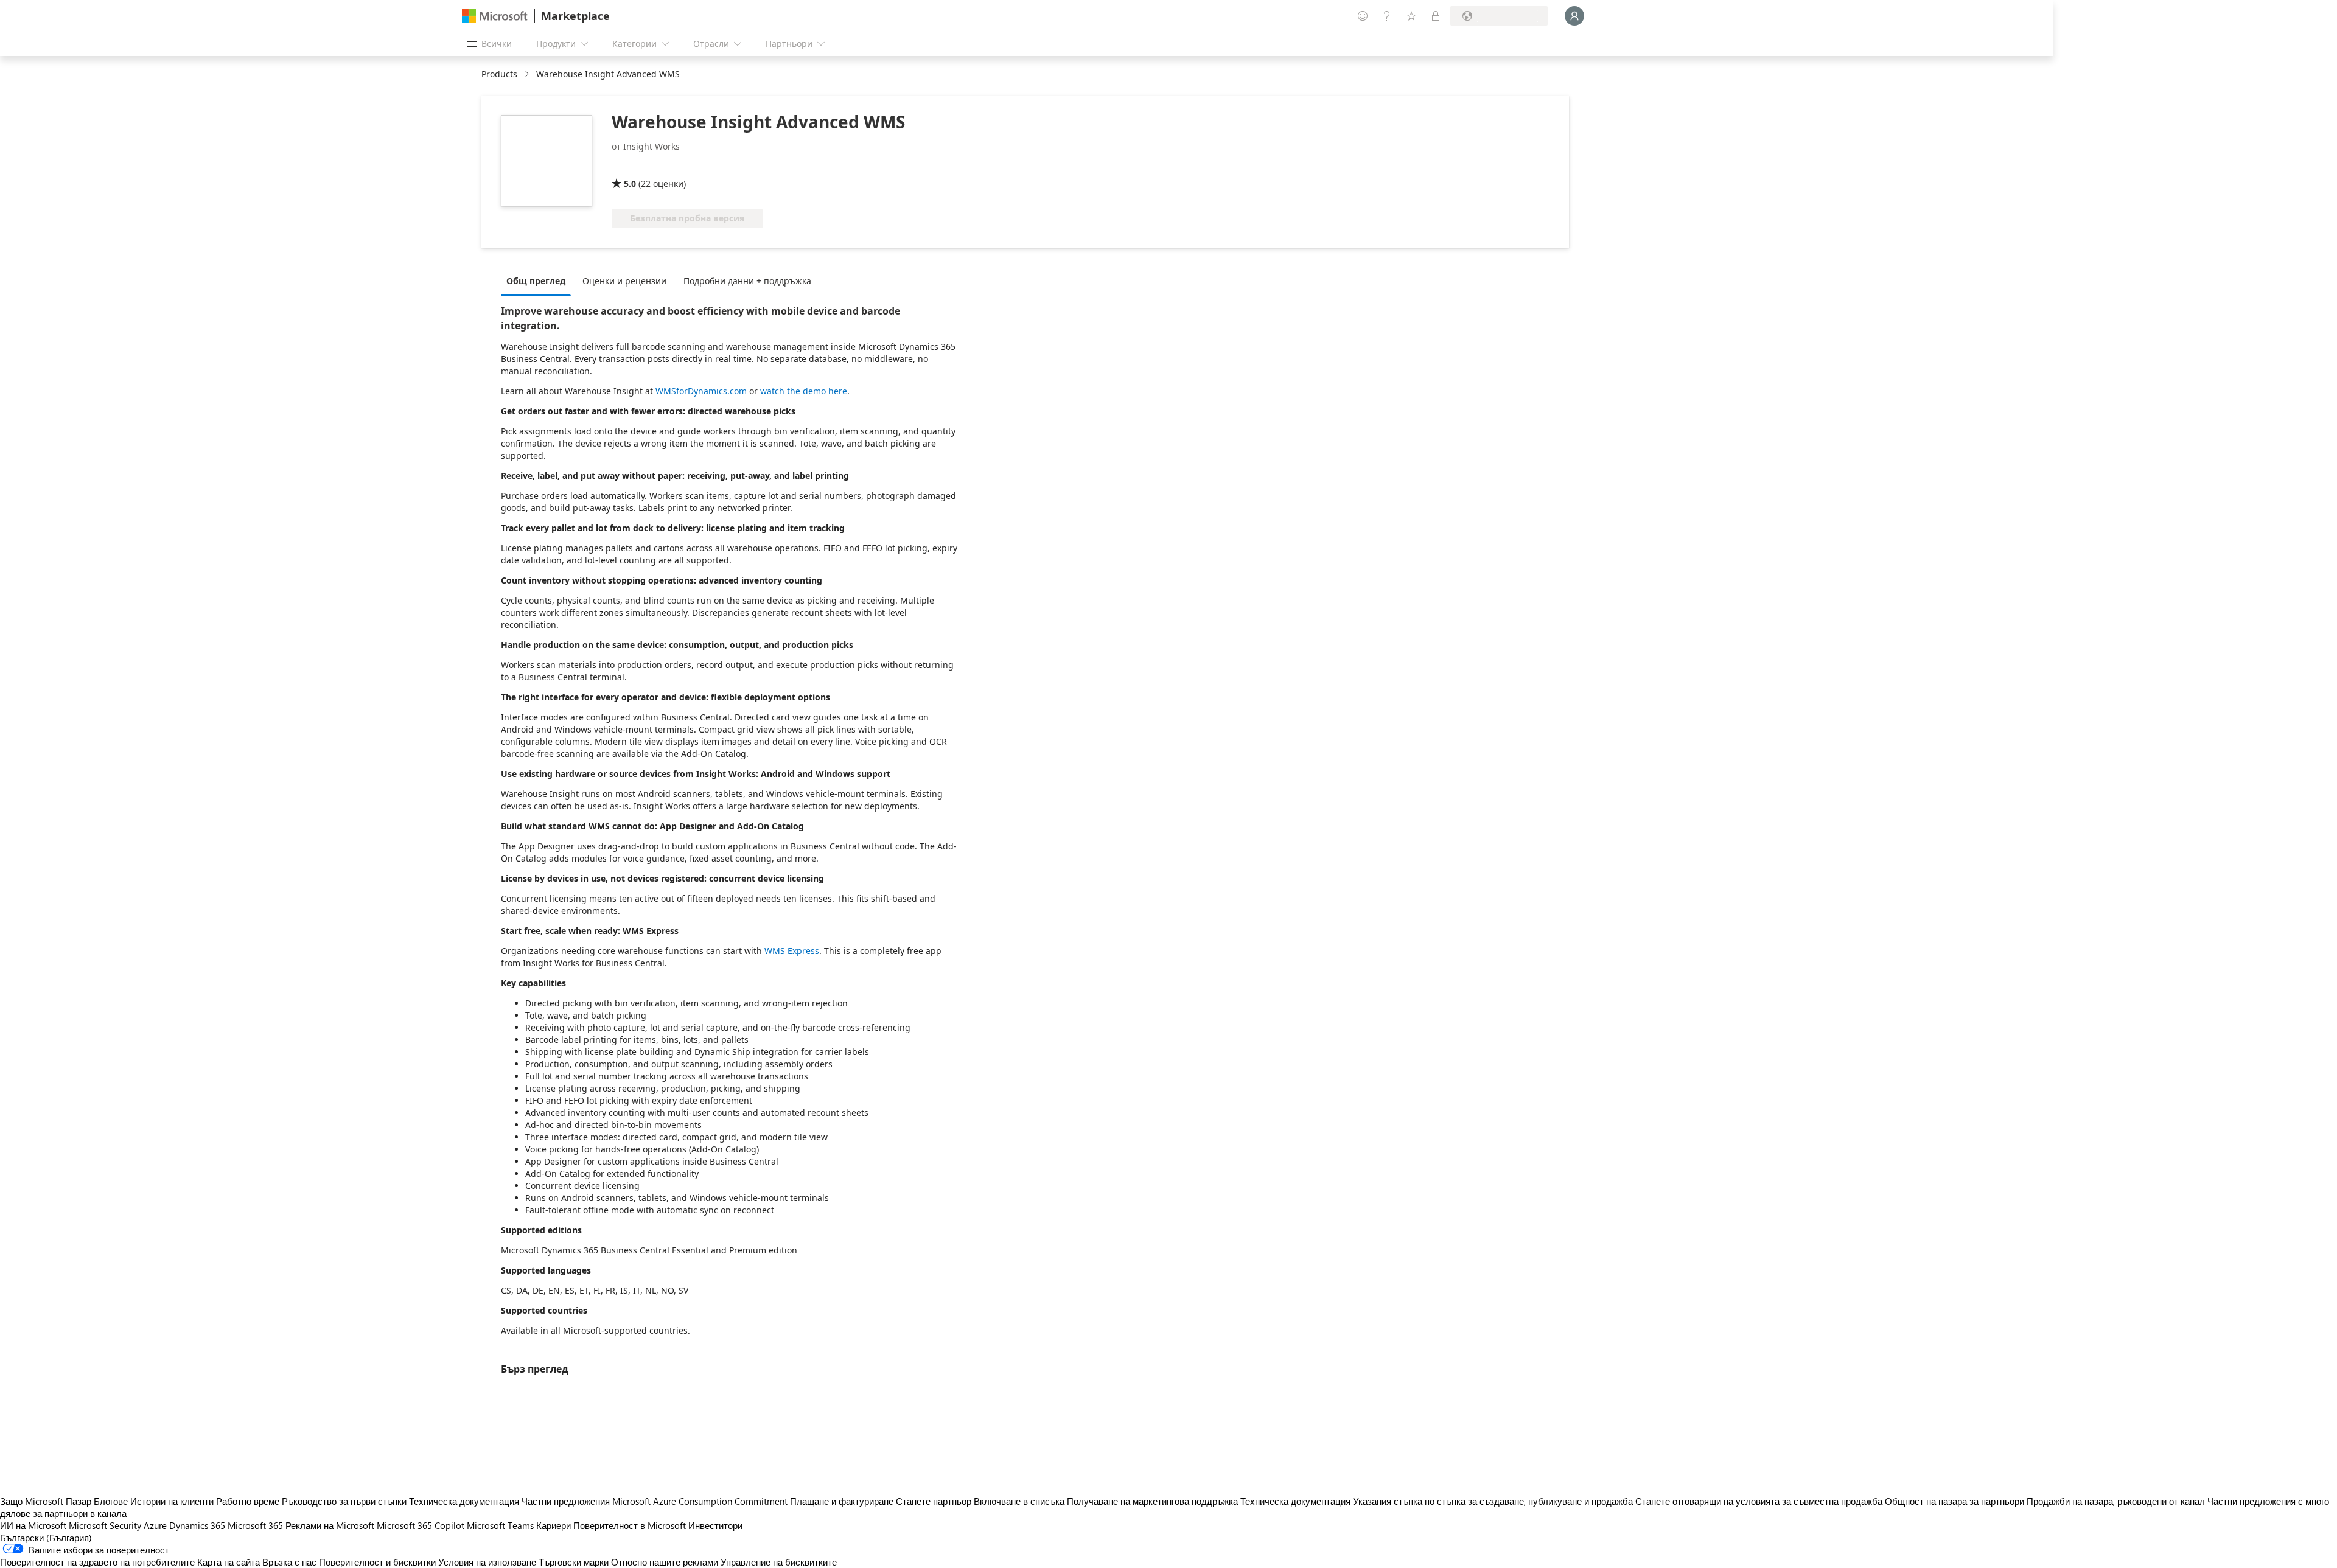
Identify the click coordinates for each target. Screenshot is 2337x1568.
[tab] (539, 280)
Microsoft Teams (500, 1525)
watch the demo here (804, 391)
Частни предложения (566, 1501)
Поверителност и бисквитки (377, 1562)
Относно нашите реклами (665, 1562)
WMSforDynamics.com (701, 391)
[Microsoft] (495, 16)
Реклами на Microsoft (330, 1525)
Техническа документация (464, 1501)
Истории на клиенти (172, 1501)
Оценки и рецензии (624, 281)
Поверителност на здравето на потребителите (97, 1562)
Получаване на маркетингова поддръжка (1152, 1501)
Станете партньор (934, 1501)
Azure (155, 1525)
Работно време (248, 1501)
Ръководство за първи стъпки (344, 1501)
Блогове (111, 1501)
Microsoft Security (105, 1525)
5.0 (630, 183)
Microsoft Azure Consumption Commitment (701, 1501)
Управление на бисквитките (779, 1562)
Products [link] (499, 74)
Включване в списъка (1019, 1501)
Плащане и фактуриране (842, 1501)
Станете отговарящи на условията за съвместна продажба (1759, 1501)
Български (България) (46, 1538)
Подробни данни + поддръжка (747, 281)
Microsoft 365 (255, 1525)
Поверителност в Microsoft (630, 1525)
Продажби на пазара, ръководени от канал (2116, 1501)
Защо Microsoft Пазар (46, 1501)
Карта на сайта (229, 1562)
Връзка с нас (289, 1562)
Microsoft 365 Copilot (421, 1525)
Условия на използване (487, 1562)
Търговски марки (574, 1562)
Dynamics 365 (197, 1525)
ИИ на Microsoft (33, 1525)
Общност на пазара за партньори (1954, 1501)
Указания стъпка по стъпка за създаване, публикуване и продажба (1493, 1501)
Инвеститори (715, 1525)
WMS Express (792, 951)
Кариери (554, 1525)
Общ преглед (536, 281)
